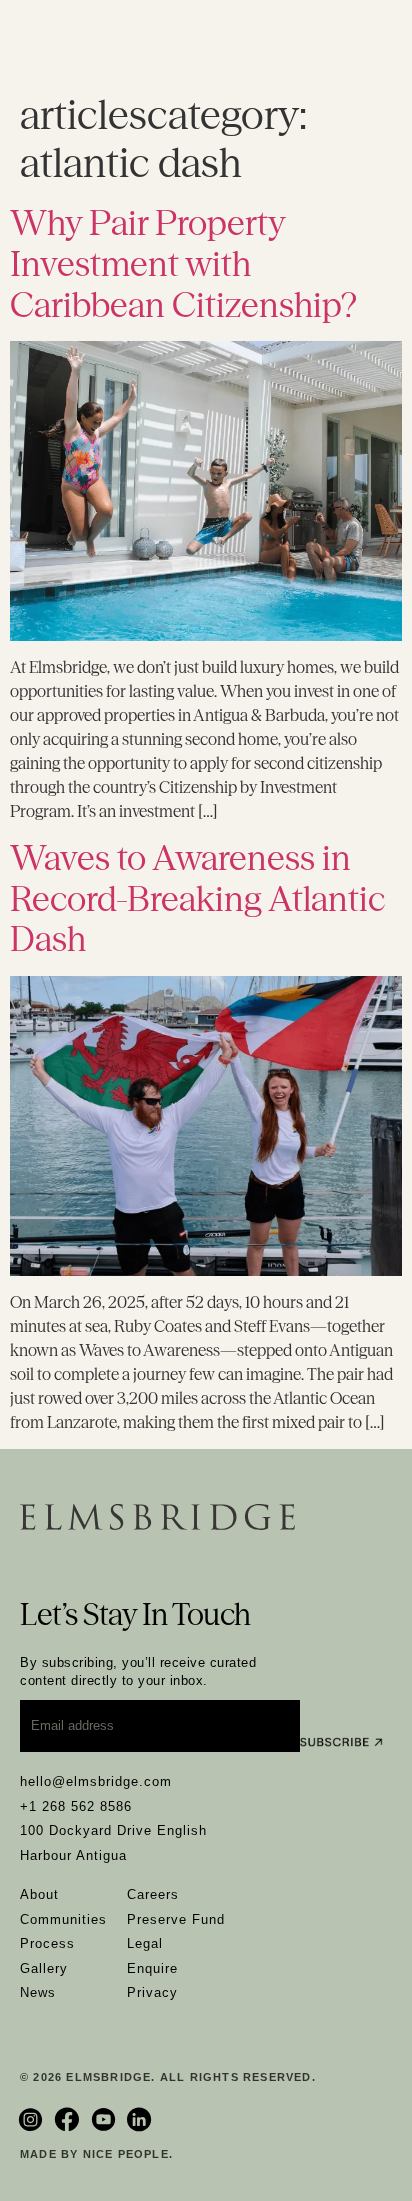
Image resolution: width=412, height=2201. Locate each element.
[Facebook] (69, 2119)
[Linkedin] (142, 2119)
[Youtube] (106, 2119)
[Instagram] (33, 2119)
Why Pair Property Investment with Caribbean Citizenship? (183, 264)
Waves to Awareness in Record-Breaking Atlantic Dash (197, 899)
